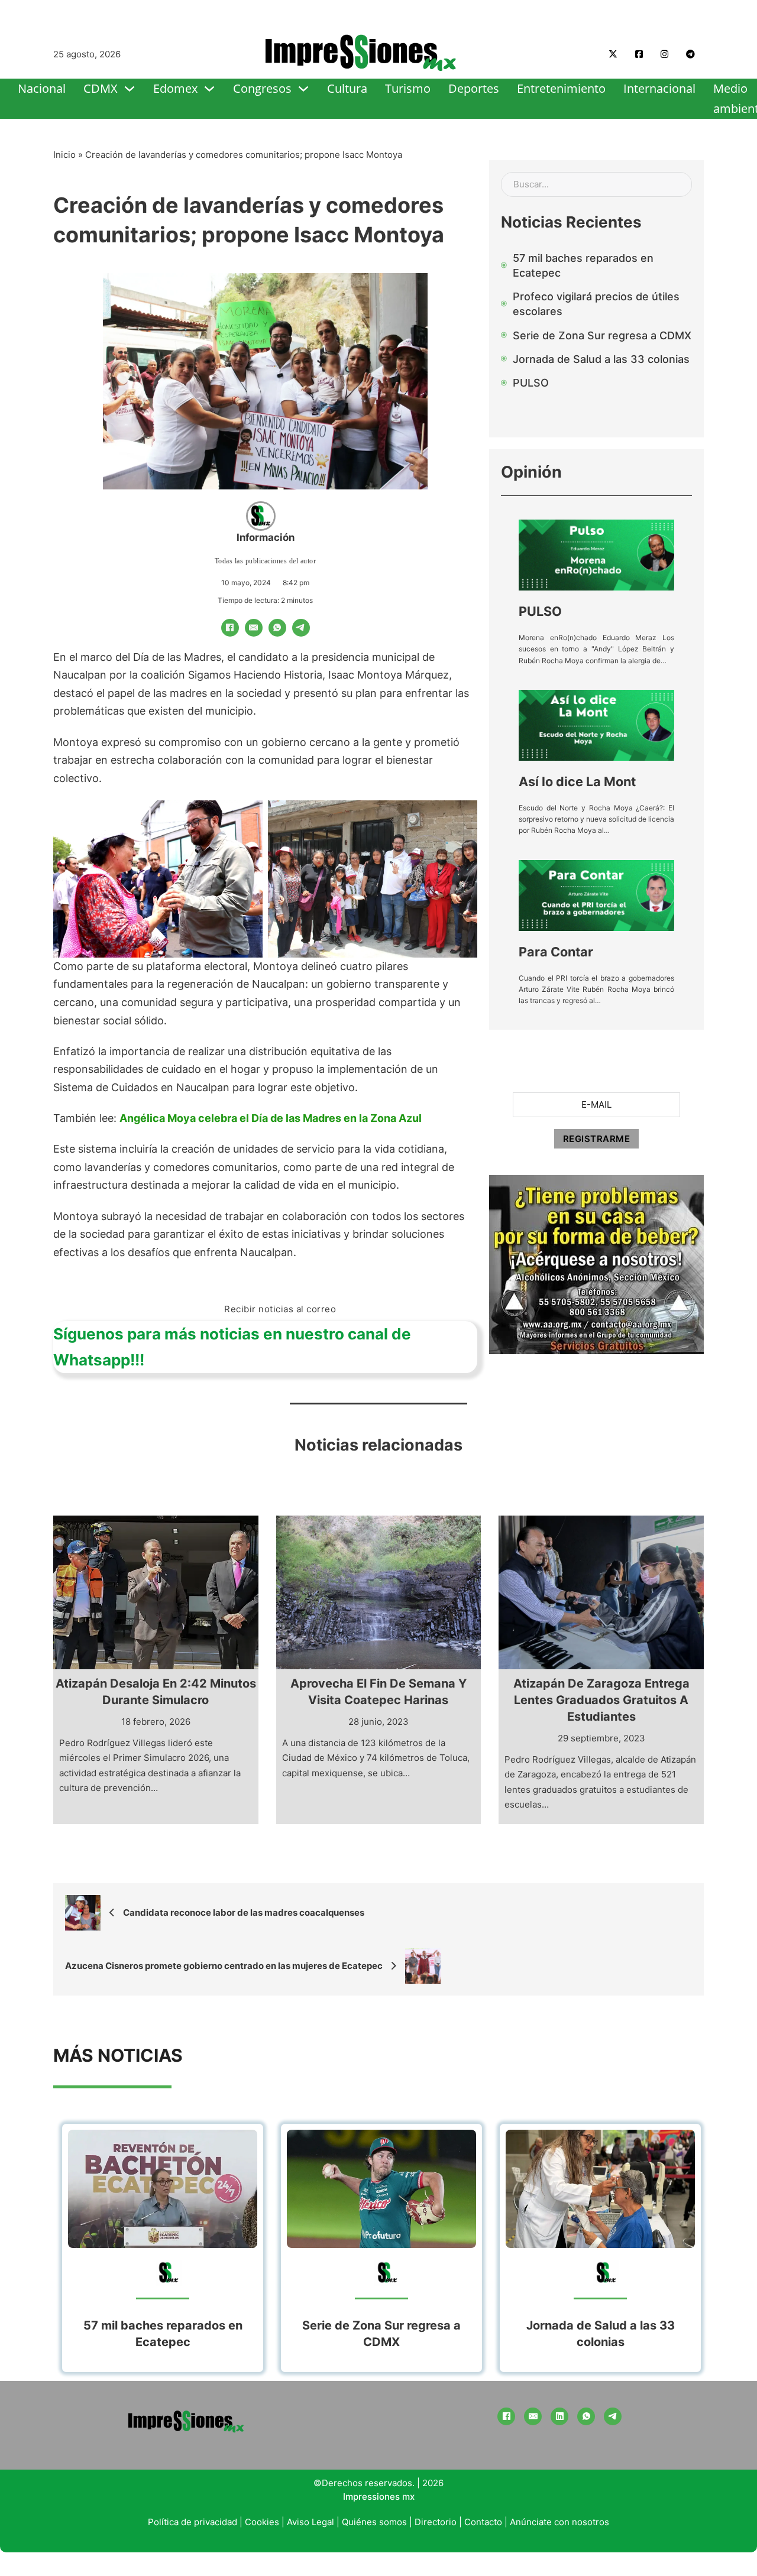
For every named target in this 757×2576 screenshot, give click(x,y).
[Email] (254, 628)
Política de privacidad (193, 2522)
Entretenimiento (561, 88)
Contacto (483, 2522)
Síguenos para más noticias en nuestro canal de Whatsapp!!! (232, 1347)
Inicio (64, 155)
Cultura (347, 88)
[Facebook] (230, 628)
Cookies (262, 2522)
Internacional (659, 88)
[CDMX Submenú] (130, 89)
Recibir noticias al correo (280, 1309)
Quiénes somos (374, 2522)
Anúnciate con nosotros (559, 2522)
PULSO (540, 611)
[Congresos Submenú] (303, 89)
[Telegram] (301, 628)
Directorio (436, 2522)
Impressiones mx (379, 2496)
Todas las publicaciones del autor (266, 561)
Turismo (408, 88)
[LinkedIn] (559, 2416)
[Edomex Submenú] (209, 89)
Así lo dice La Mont (577, 781)
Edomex (175, 88)
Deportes (474, 88)
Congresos (262, 88)
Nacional (42, 88)
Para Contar (556, 952)
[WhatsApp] (277, 628)
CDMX (101, 88)
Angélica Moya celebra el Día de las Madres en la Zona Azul (271, 1118)
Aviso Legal (310, 2522)
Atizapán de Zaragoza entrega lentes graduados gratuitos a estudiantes (601, 1700)
